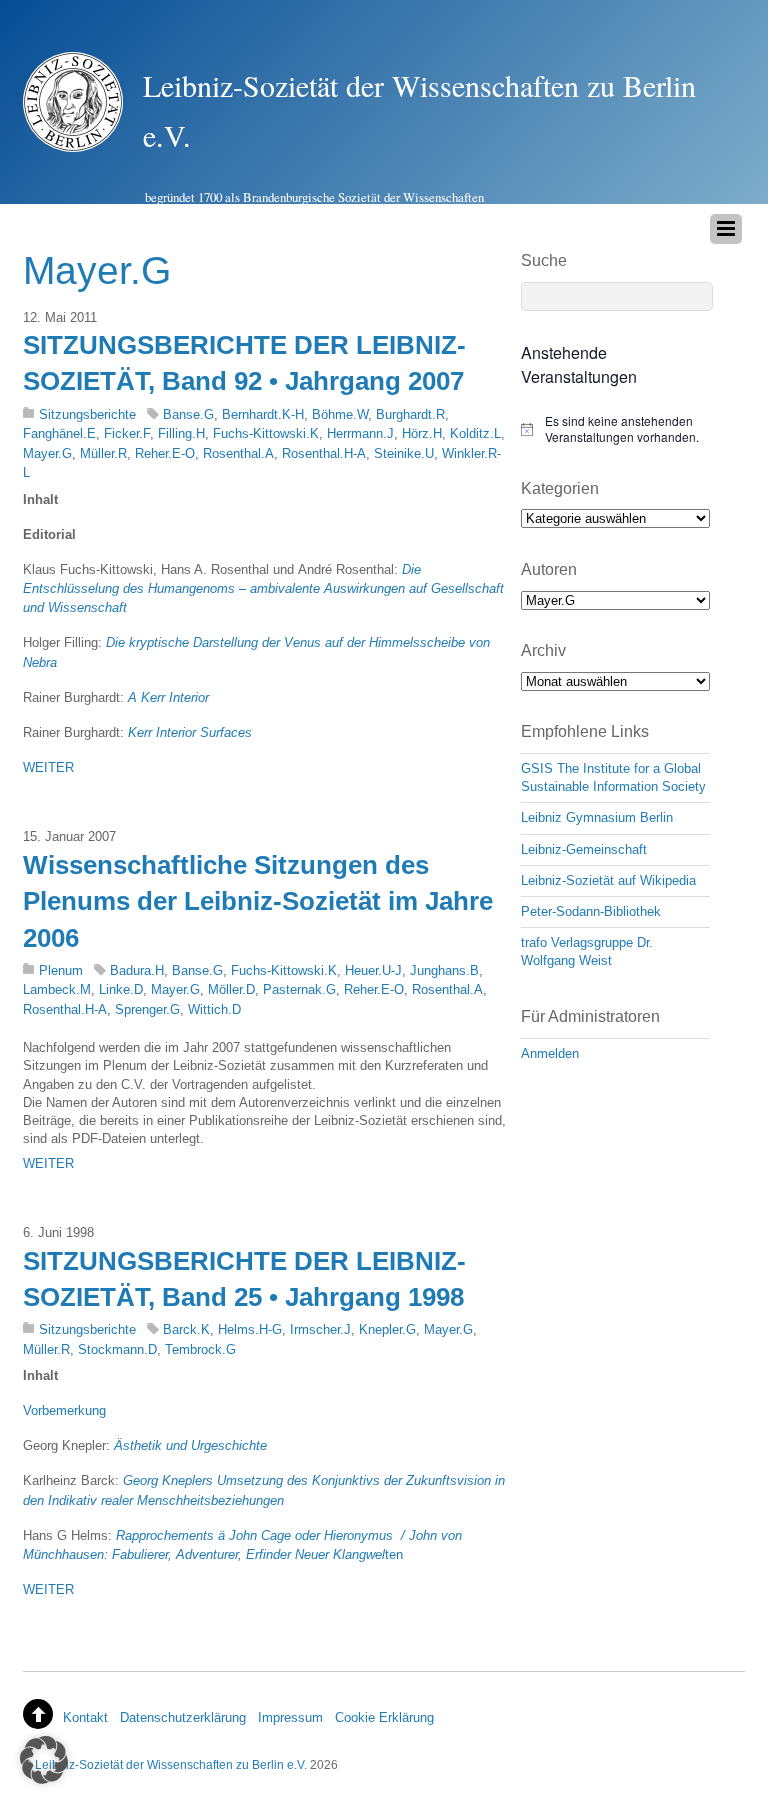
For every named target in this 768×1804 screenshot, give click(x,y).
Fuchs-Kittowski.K (266, 433)
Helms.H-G (250, 1329)
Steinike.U (404, 453)
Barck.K (186, 1329)
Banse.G (188, 414)
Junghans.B (444, 970)
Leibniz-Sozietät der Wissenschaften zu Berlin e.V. (171, 1764)
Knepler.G (387, 1329)
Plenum (61, 970)
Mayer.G (47, 453)
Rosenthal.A (238, 453)
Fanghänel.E (59, 433)
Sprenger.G (147, 1009)
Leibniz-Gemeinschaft (584, 849)
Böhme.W (340, 414)
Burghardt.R (410, 414)
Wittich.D (214, 1009)
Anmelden (550, 1053)
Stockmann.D (117, 1349)
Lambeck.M (57, 989)
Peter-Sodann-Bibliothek (591, 911)
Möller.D (231, 989)
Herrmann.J (360, 433)
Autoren (549, 569)
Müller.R (103, 453)
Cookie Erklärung (384, 1717)
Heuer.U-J (373, 970)
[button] (44, 1760)
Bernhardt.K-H (263, 414)
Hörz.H (422, 433)
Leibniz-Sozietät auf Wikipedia (608, 880)
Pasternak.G (299, 989)
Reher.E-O (165, 453)
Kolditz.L (475, 433)
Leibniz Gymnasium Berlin (597, 817)
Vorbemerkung (64, 1410)
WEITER (48, 767)
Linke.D (121, 989)
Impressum (290, 1717)
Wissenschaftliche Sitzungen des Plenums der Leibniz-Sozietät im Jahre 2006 (258, 901)
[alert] (615, 429)
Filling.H (181, 433)
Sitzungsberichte (87, 414)
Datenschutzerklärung (183, 1717)
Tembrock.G (200, 1349)
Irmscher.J (320, 1329)
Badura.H (137, 970)
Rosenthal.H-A (324, 453)
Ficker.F (127, 433)
